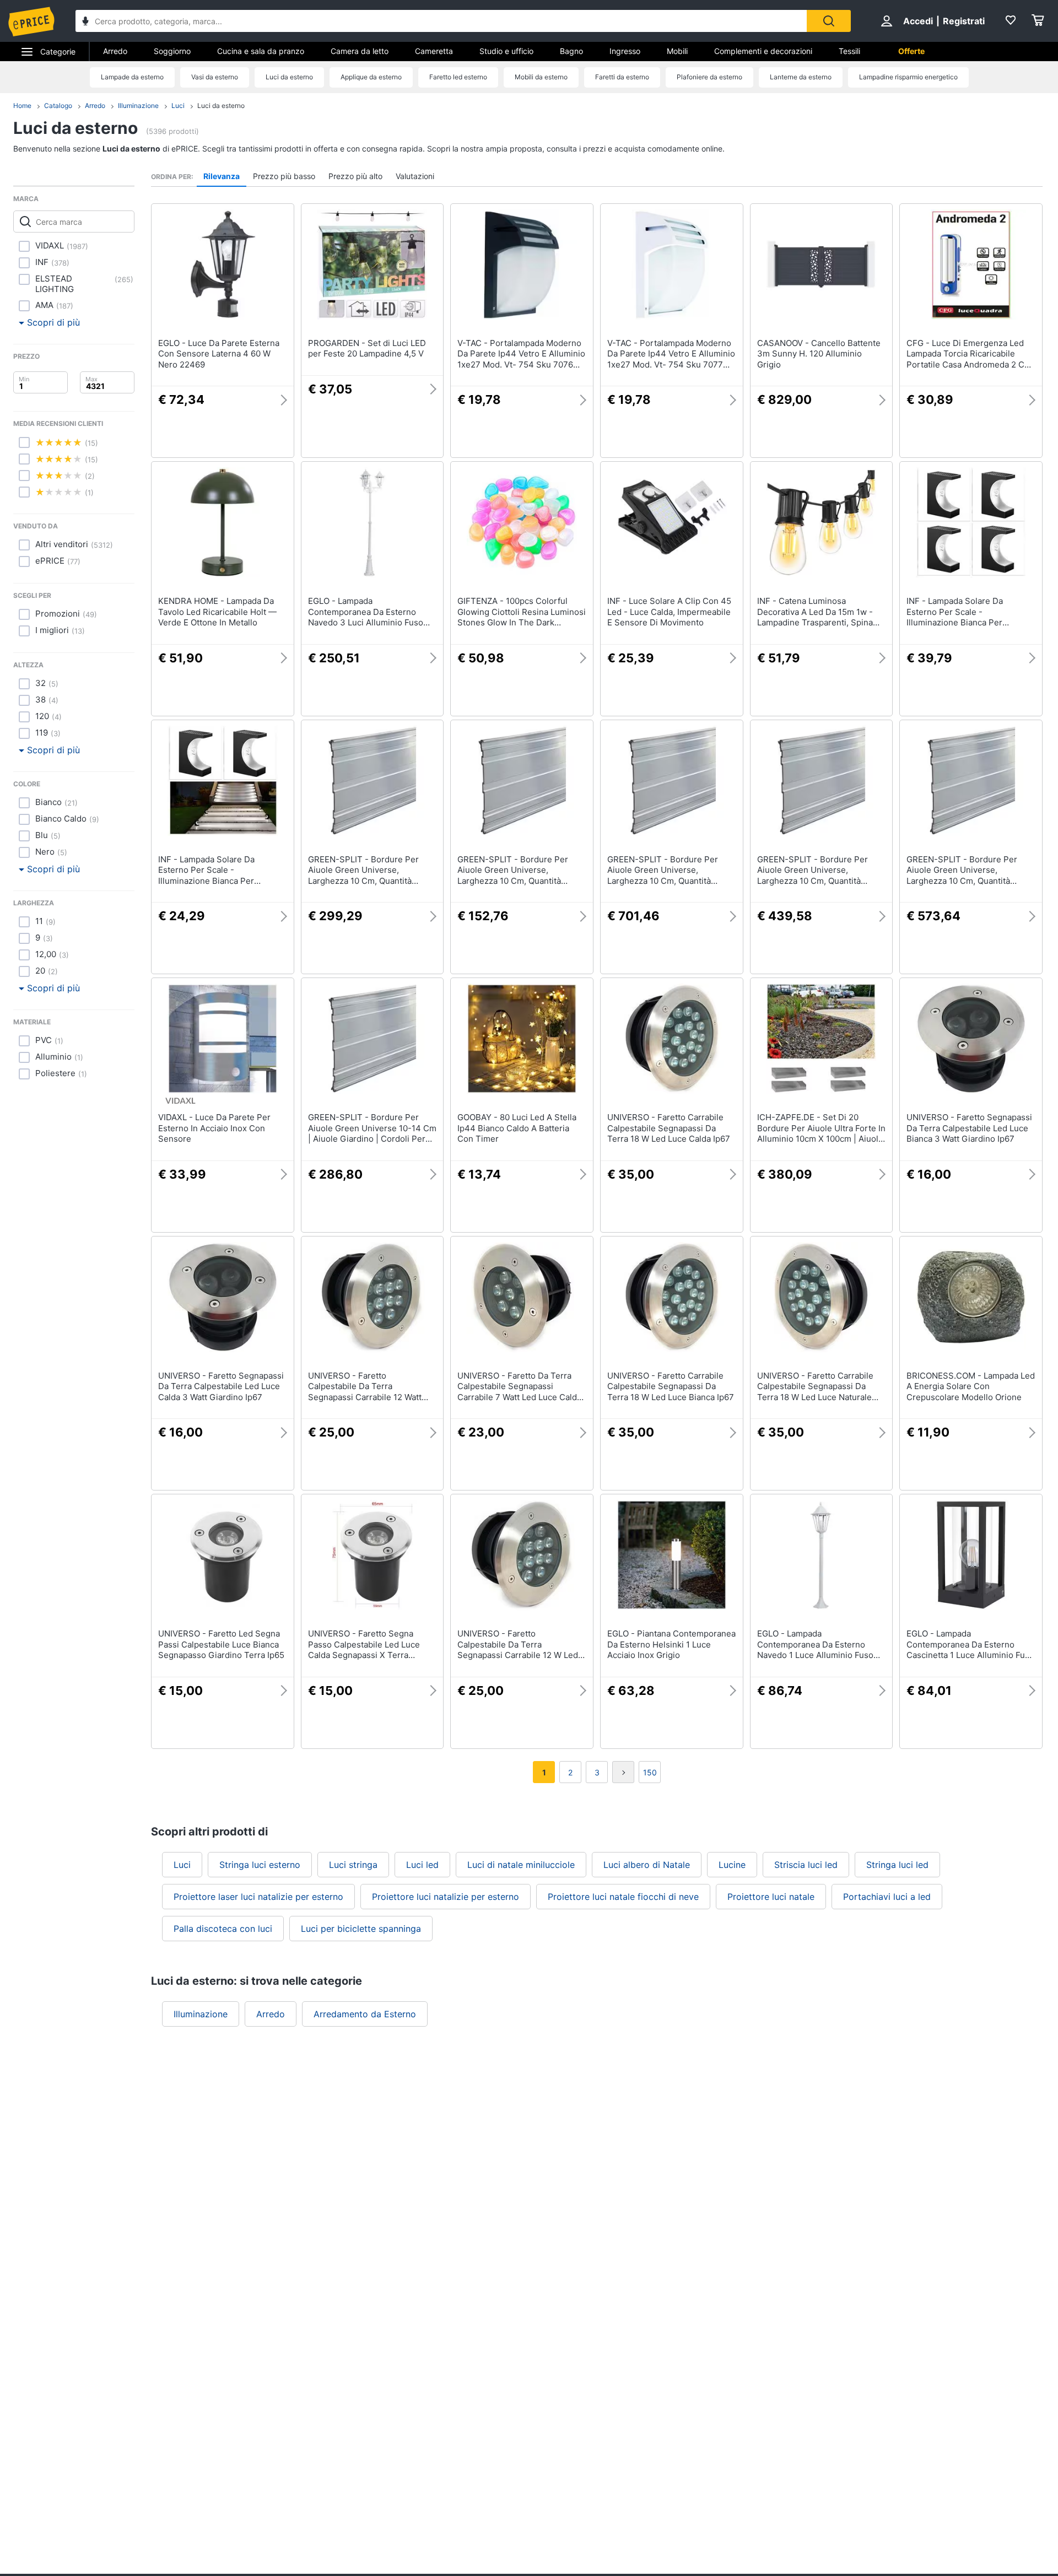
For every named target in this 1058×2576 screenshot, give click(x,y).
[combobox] (441, 21)
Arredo (115, 51)
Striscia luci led (806, 1865)
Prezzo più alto (355, 176)
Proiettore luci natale (771, 1897)
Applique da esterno (371, 77)
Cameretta (434, 51)
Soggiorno (172, 51)
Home (22, 106)
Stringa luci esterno (260, 1865)
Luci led (422, 1865)
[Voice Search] (85, 22)
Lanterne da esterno (801, 77)
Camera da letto (360, 51)
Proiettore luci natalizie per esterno (446, 1897)
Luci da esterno (289, 77)
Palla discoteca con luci (223, 1929)
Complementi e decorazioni (763, 51)
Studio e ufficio (506, 51)
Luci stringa (353, 1865)
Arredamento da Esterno (365, 2014)
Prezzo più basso (284, 176)
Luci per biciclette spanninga (361, 1929)
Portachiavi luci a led (887, 1897)
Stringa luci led (897, 1865)
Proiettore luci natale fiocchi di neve (623, 1897)
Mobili (677, 51)
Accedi (918, 21)
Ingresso (625, 51)
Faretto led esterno (458, 77)
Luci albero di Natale (647, 1865)
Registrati (964, 21)
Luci (178, 106)
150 (650, 1772)
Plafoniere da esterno (709, 77)
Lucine (732, 1865)
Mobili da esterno (541, 77)
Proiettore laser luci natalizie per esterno (258, 1897)
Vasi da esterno (215, 77)
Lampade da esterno (132, 77)
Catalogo (58, 106)
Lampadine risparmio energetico (908, 77)
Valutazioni (415, 176)
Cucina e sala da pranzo (261, 51)
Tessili (849, 51)
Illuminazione (138, 106)
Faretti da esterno (622, 77)
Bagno (571, 51)
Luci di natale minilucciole (521, 1865)
